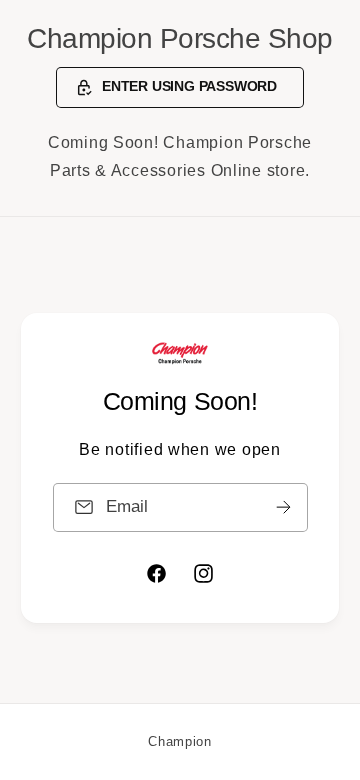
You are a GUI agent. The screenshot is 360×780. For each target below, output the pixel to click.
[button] (180, 88)
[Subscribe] (283, 506)
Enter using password (189, 86)
